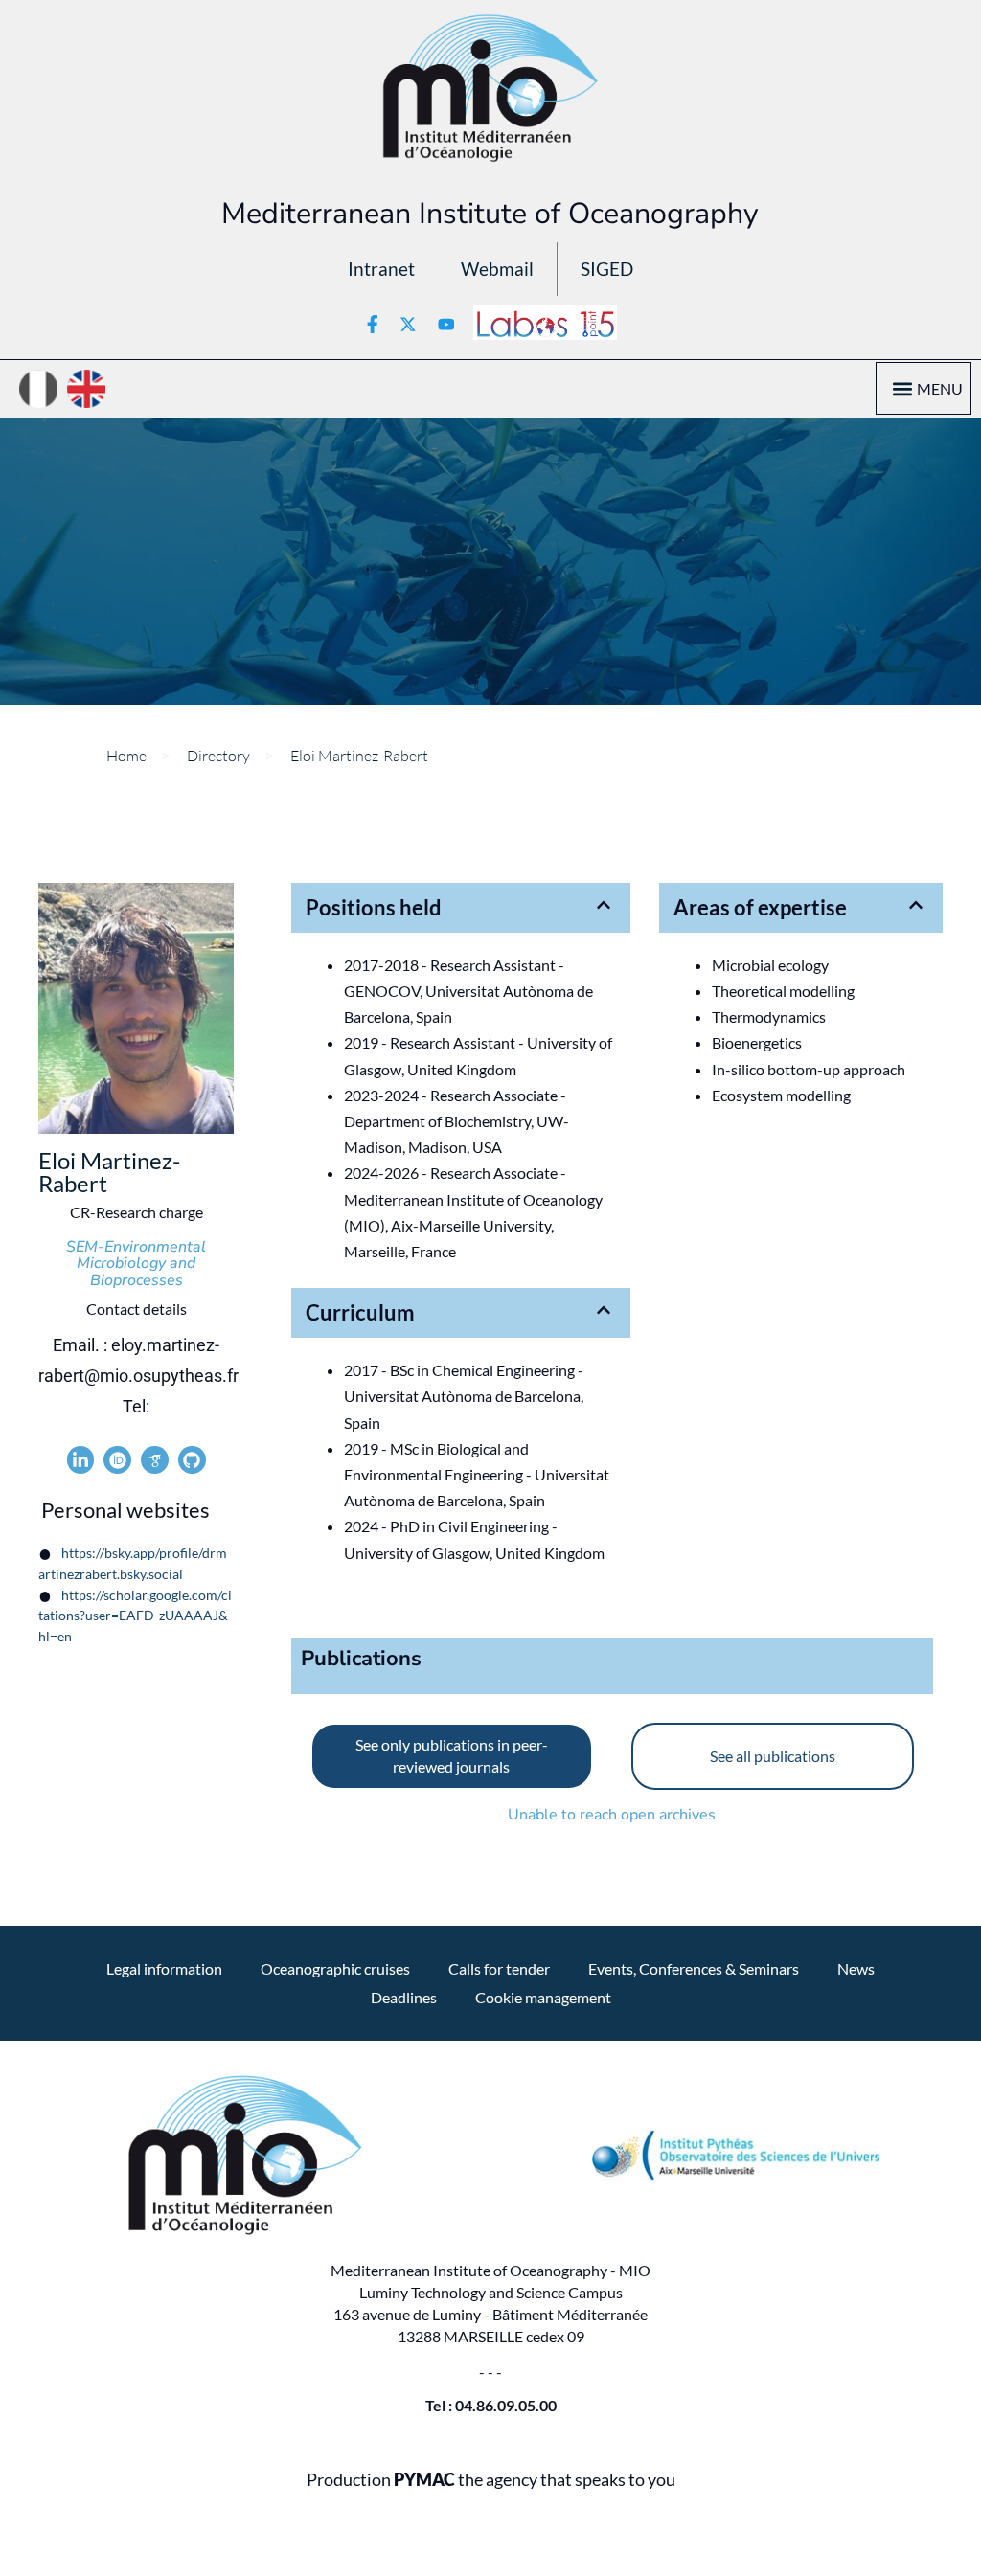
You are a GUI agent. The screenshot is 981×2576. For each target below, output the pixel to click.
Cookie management (543, 1997)
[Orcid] (117, 1460)
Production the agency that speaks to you (491, 2480)
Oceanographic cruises (335, 1968)
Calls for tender (499, 1968)
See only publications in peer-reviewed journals (452, 1755)
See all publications (773, 1756)
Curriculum (360, 1312)
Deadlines (404, 1997)
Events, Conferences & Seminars (694, 1968)
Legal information (164, 1968)
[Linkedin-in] (81, 1460)
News (856, 1968)
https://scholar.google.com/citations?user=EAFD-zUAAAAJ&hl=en (135, 1616)
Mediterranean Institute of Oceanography (490, 214)
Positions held (374, 907)
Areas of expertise (760, 907)
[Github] (192, 1460)
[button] (902, 388)
